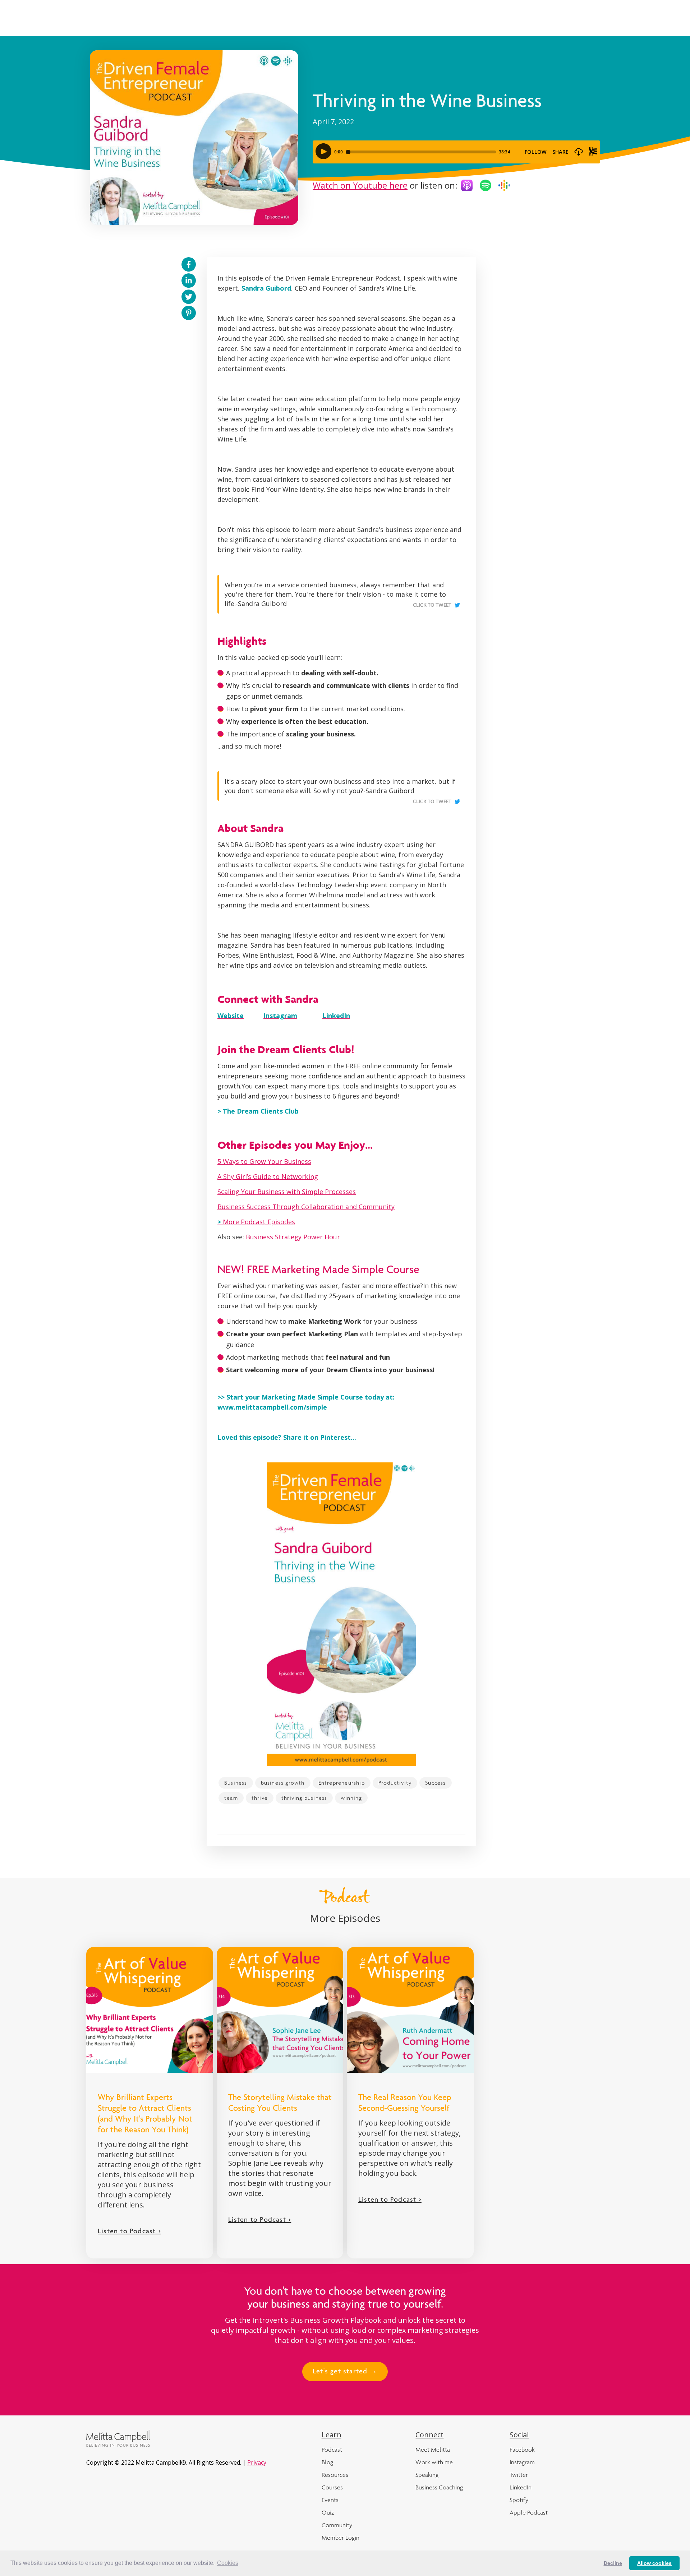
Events (330, 2500)
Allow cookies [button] (654, 2563)
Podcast (332, 2450)
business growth (283, 1783)
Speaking (427, 2475)
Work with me (434, 2462)
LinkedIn (521, 2487)
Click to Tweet (432, 605)
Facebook (522, 2450)
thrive (260, 1798)
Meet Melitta (433, 2450)
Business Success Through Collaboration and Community (306, 1207)
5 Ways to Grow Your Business (264, 1161)
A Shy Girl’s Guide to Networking (268, 1176)
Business (236, 1783)
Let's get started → (345, 2372)
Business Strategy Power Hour (293, 1237)
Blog (327, 2462)
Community (337, 2525)
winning (351, 1798)
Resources (335, 2475)
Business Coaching (439, 2487)
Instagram (522, 2462)
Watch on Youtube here (360, 185)
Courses (332, 2487)
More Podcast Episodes (256, 1222)
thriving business (304, 1798)
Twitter (519, 2475)
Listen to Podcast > (129, 2232)
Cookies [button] (228, 2563)
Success (435, 1783)
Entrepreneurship (342, 1783)
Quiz (328, 2512)
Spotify (519, 2500)
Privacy (257, 2462)
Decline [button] (613, 2563)
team (231, 1798)
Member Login (341, 2538)
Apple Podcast (529, 2512)
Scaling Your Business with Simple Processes (287, 1192)
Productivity (395, 1783)
